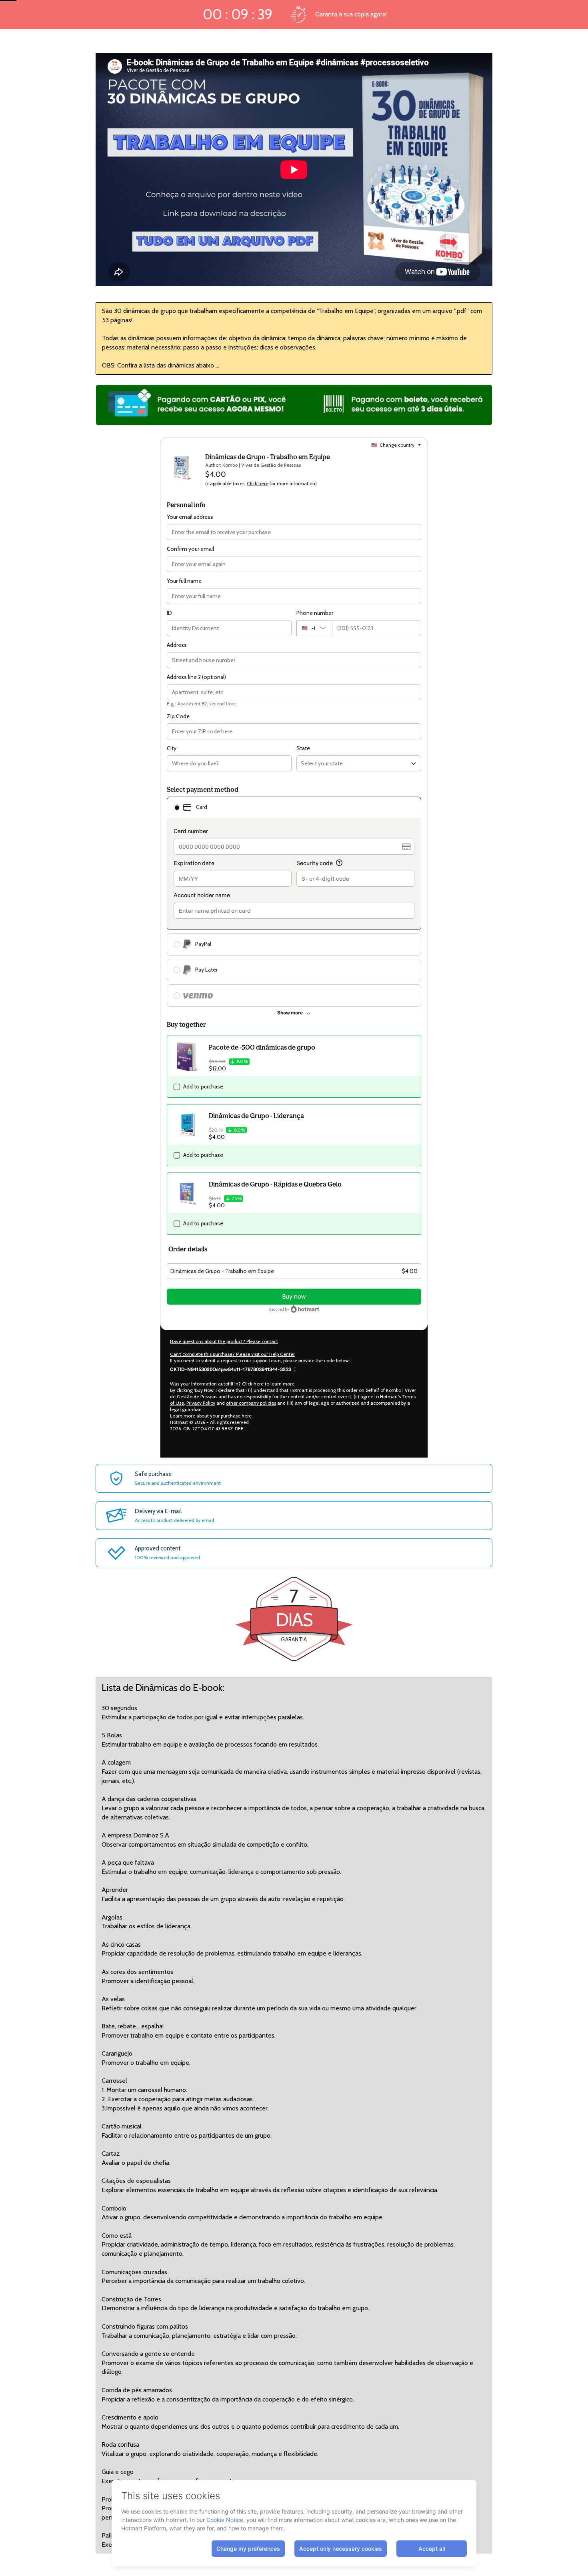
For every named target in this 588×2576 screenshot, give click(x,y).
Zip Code (178, 716)
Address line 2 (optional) (196, 677)
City (172, 748)
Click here (258, 483)
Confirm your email (190, 549)
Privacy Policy (201, 1403)
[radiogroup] (294, 902)
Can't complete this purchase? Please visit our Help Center (232, 1354)
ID (169, 613)
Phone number (315, 613)
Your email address (190, 517)
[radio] (177, 807)
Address (177, 645)
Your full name (184, 581)
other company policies (251, 1403)
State (303, 748)
